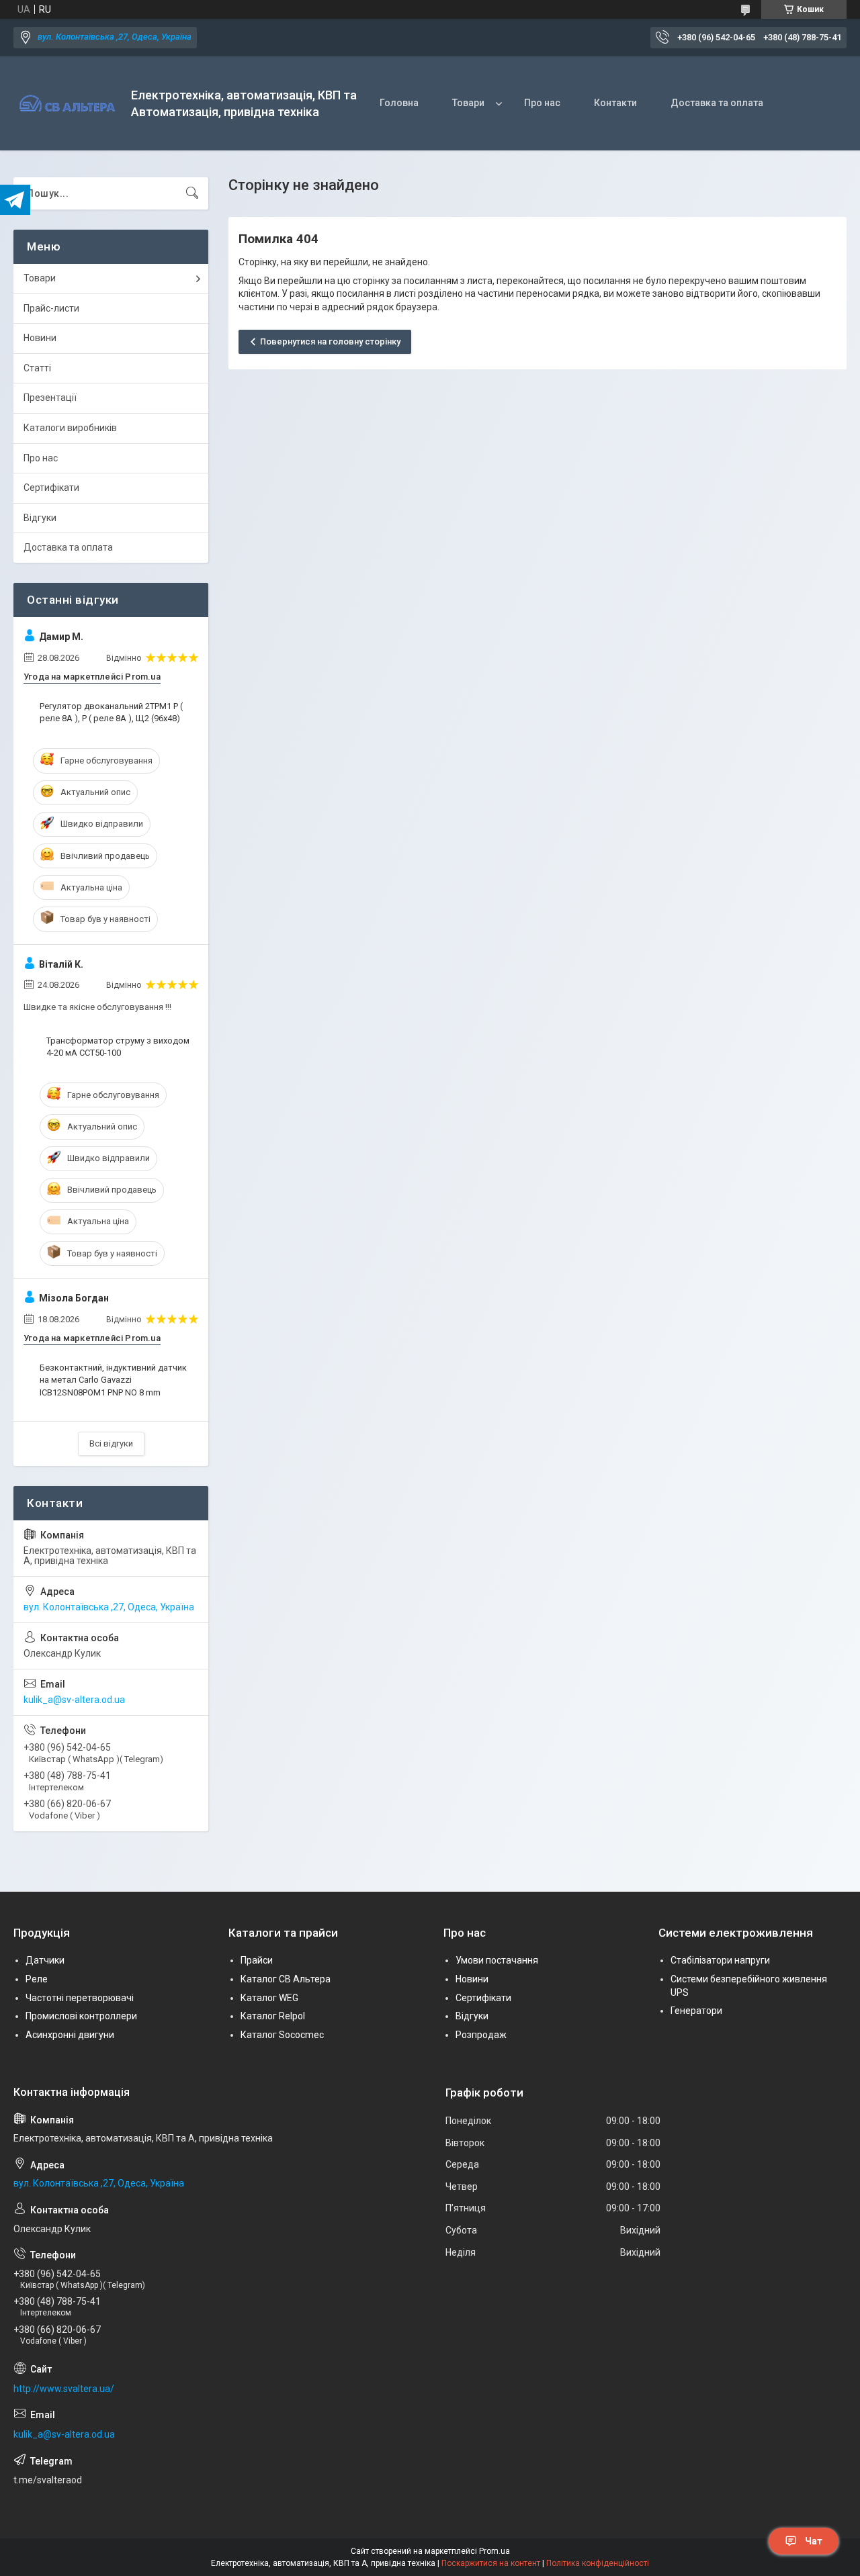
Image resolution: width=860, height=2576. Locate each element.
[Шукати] (192, 193)
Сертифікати (51, 488)
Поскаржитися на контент (491, 2563)
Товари (468, 103)
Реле (37, 1979)
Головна (399, 103)
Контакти (615, 103)
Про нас (542, 103)
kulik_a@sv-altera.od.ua (74, 1700)
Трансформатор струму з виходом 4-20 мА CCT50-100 (118, 1047)
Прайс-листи (51, 308)
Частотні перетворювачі (80, 1998)
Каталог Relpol (273, 2016)
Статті (37, 368)
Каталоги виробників (70, 428)
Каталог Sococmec (282, 2035)
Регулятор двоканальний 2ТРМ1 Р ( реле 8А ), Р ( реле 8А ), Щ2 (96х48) (111, 712)
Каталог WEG (269, 1998)
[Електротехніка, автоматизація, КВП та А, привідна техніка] (67, 104)
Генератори (696, 2011)
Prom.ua (494, 2551)
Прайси (257, 1960)
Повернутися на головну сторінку (330, 341)
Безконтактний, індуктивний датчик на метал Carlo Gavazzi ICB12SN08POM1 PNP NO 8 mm (113, 1380)
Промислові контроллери (81, 2016)
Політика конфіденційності (598, 2563)
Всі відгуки (111, 1443)
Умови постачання (497, 1960)
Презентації (50, 398)
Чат (814, 2541)
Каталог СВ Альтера (286, 1979)
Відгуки (40, 518)
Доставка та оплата (717, 103)
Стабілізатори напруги (720, 1960)
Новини (40, 338)
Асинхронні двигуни (70, 2035)
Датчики (45, 1960)
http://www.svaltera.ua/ (64, 2389)
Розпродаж (481, 2035)
